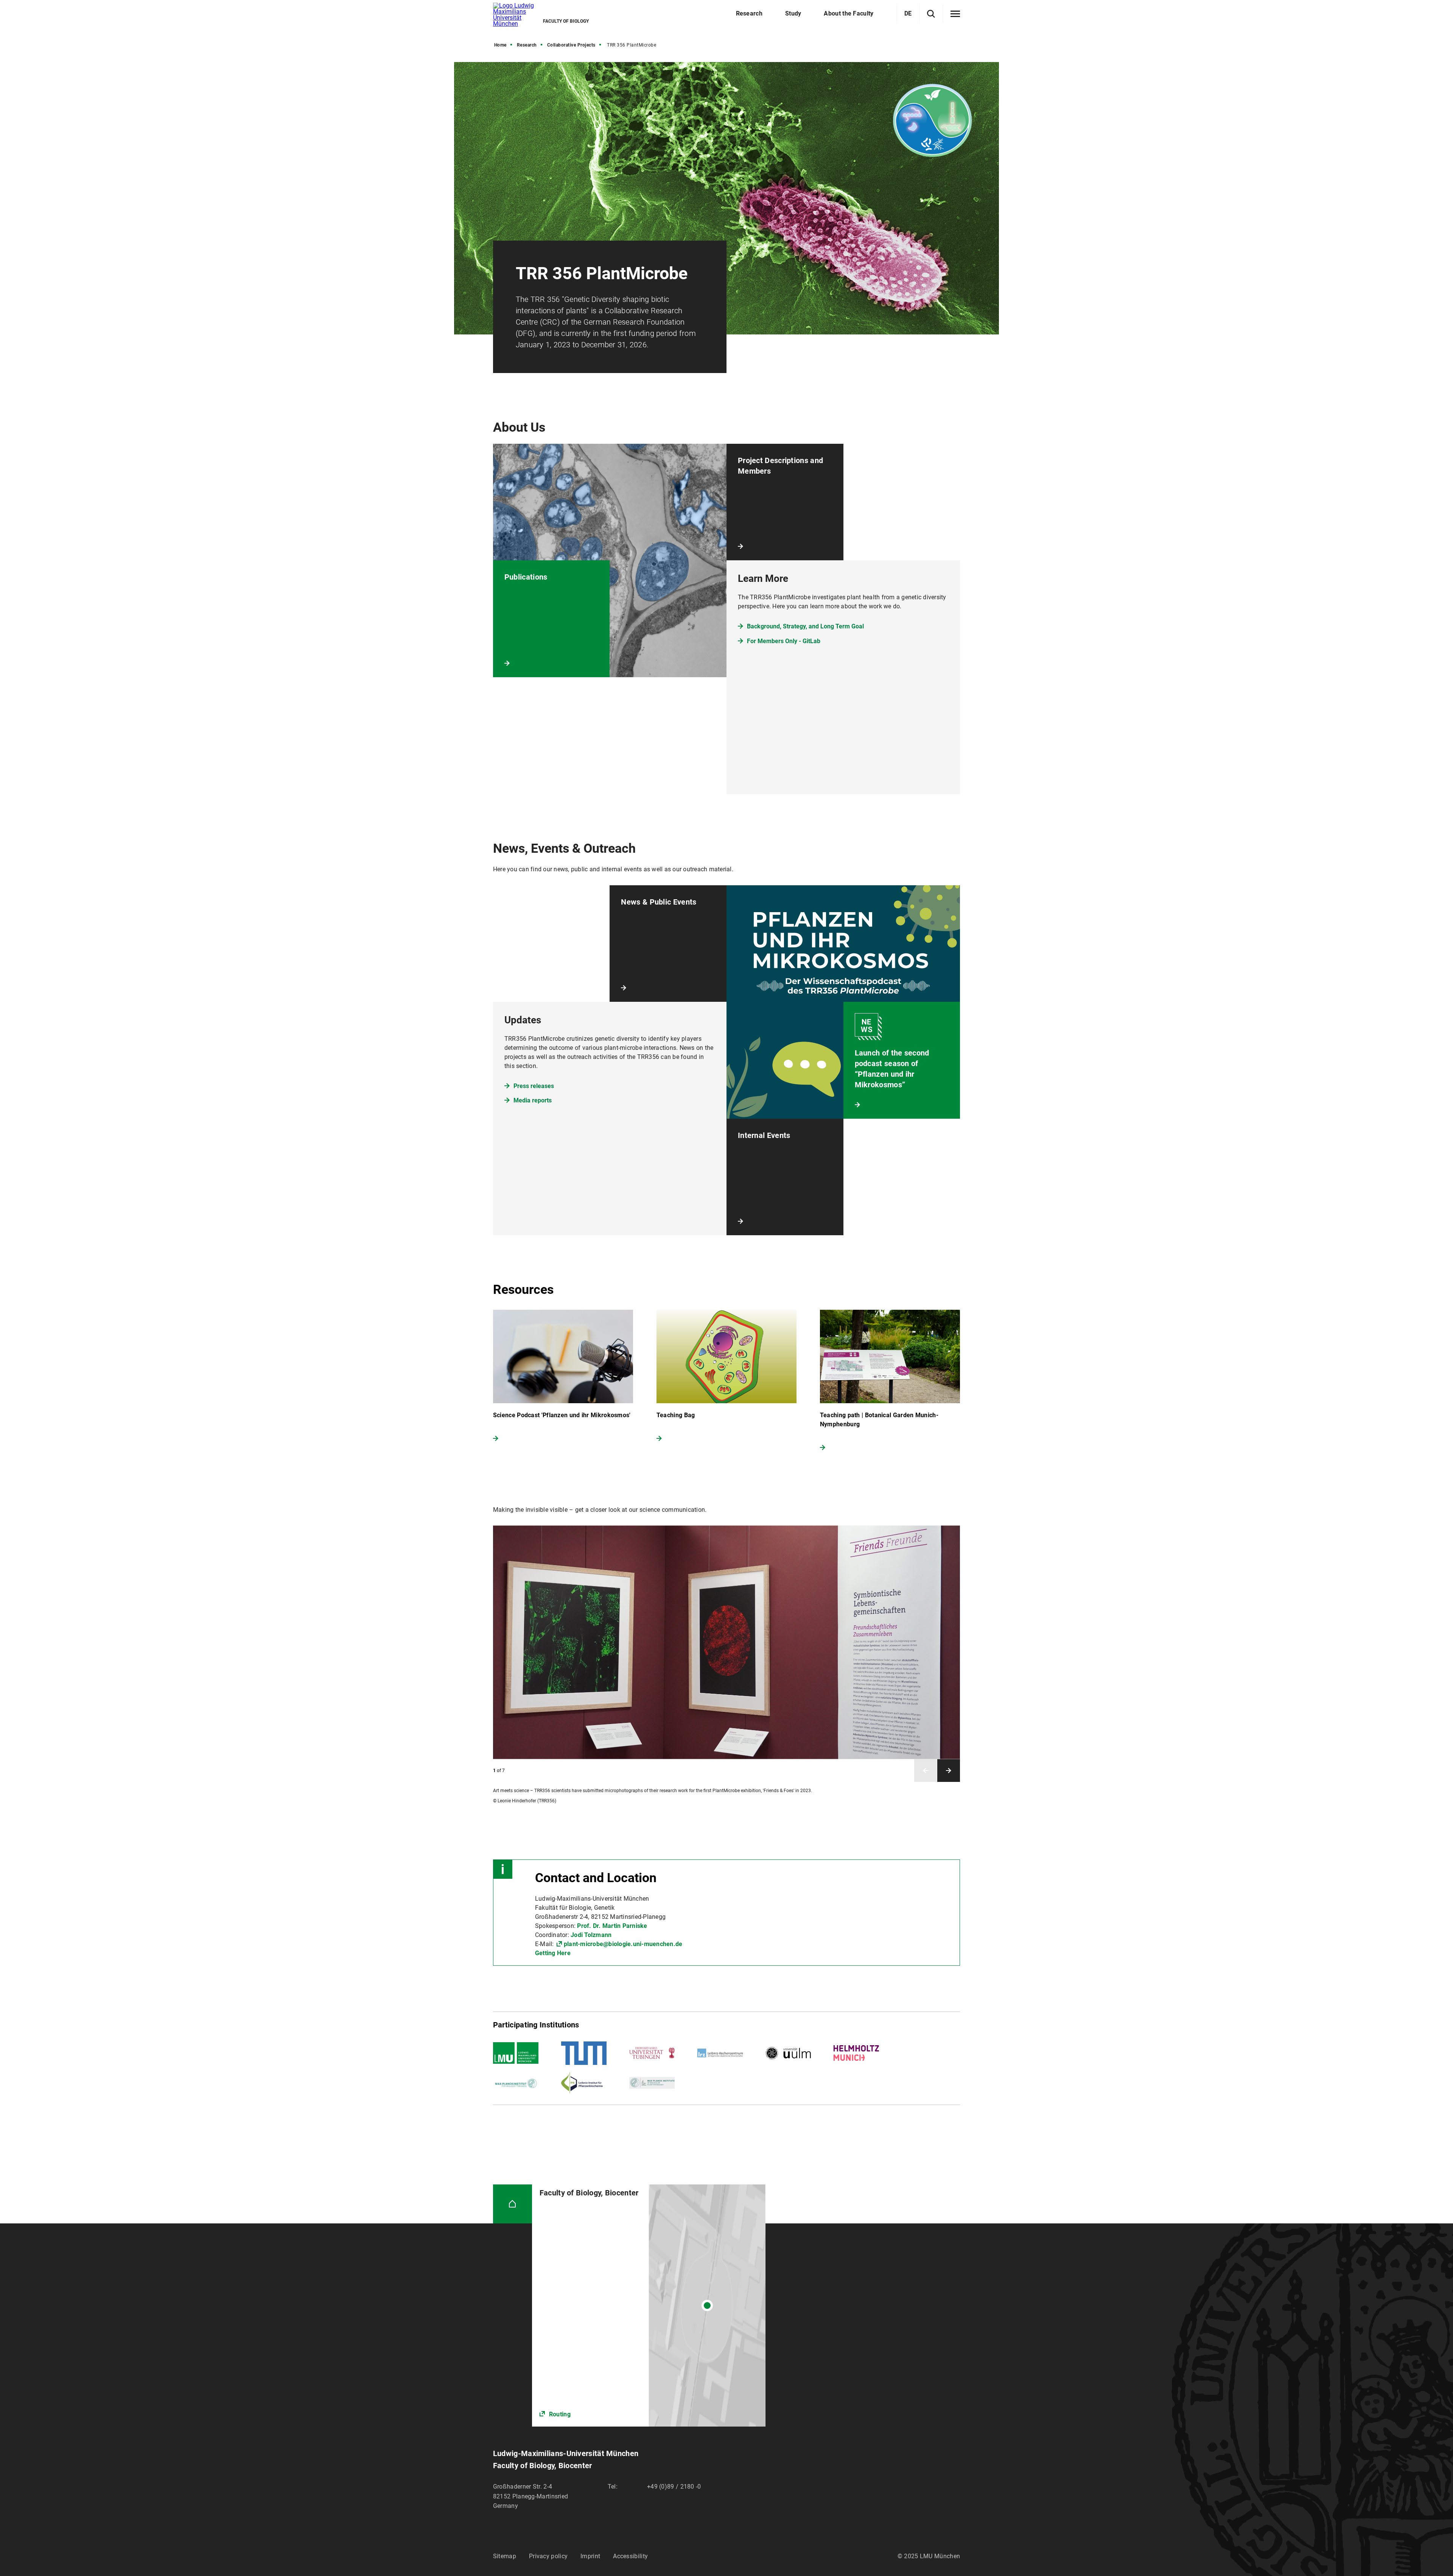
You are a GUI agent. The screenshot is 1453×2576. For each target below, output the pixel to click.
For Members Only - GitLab (784, 641)
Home (500, 45)
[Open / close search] (931, 14)
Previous (926, 1771)
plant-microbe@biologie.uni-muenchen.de (623, 1944)
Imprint (590, 2556)
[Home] (513, 2204)
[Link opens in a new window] (649, 2305)
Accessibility (630, 2556)
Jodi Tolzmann (591, 1935)
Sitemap (505, 2556)
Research (527, 45)
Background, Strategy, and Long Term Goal (805, 626)
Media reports (533, 1100)
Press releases (534, 1086)
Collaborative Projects (571, 45)
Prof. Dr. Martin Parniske (612, 1926)
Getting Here (553, 1953)
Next (949, 1771)
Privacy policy (548, 2556)
